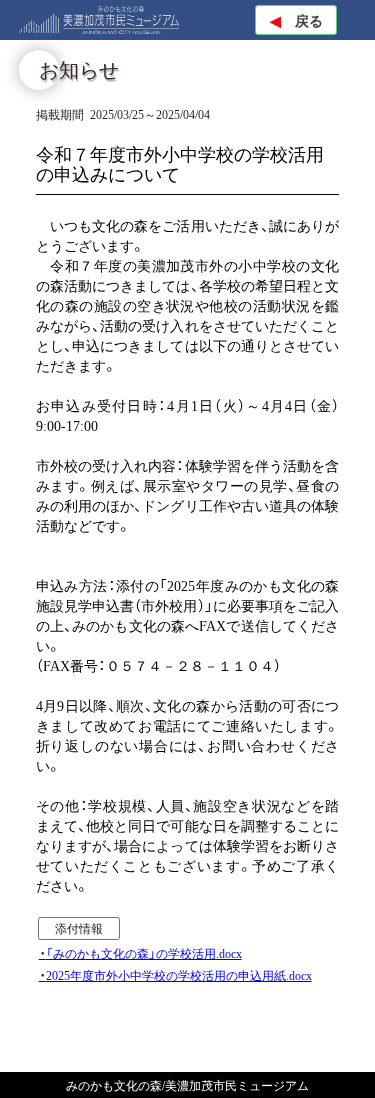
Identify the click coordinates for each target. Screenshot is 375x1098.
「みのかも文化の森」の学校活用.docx (144, 954)
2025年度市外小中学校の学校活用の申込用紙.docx (179, 976)
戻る (296, 20)
